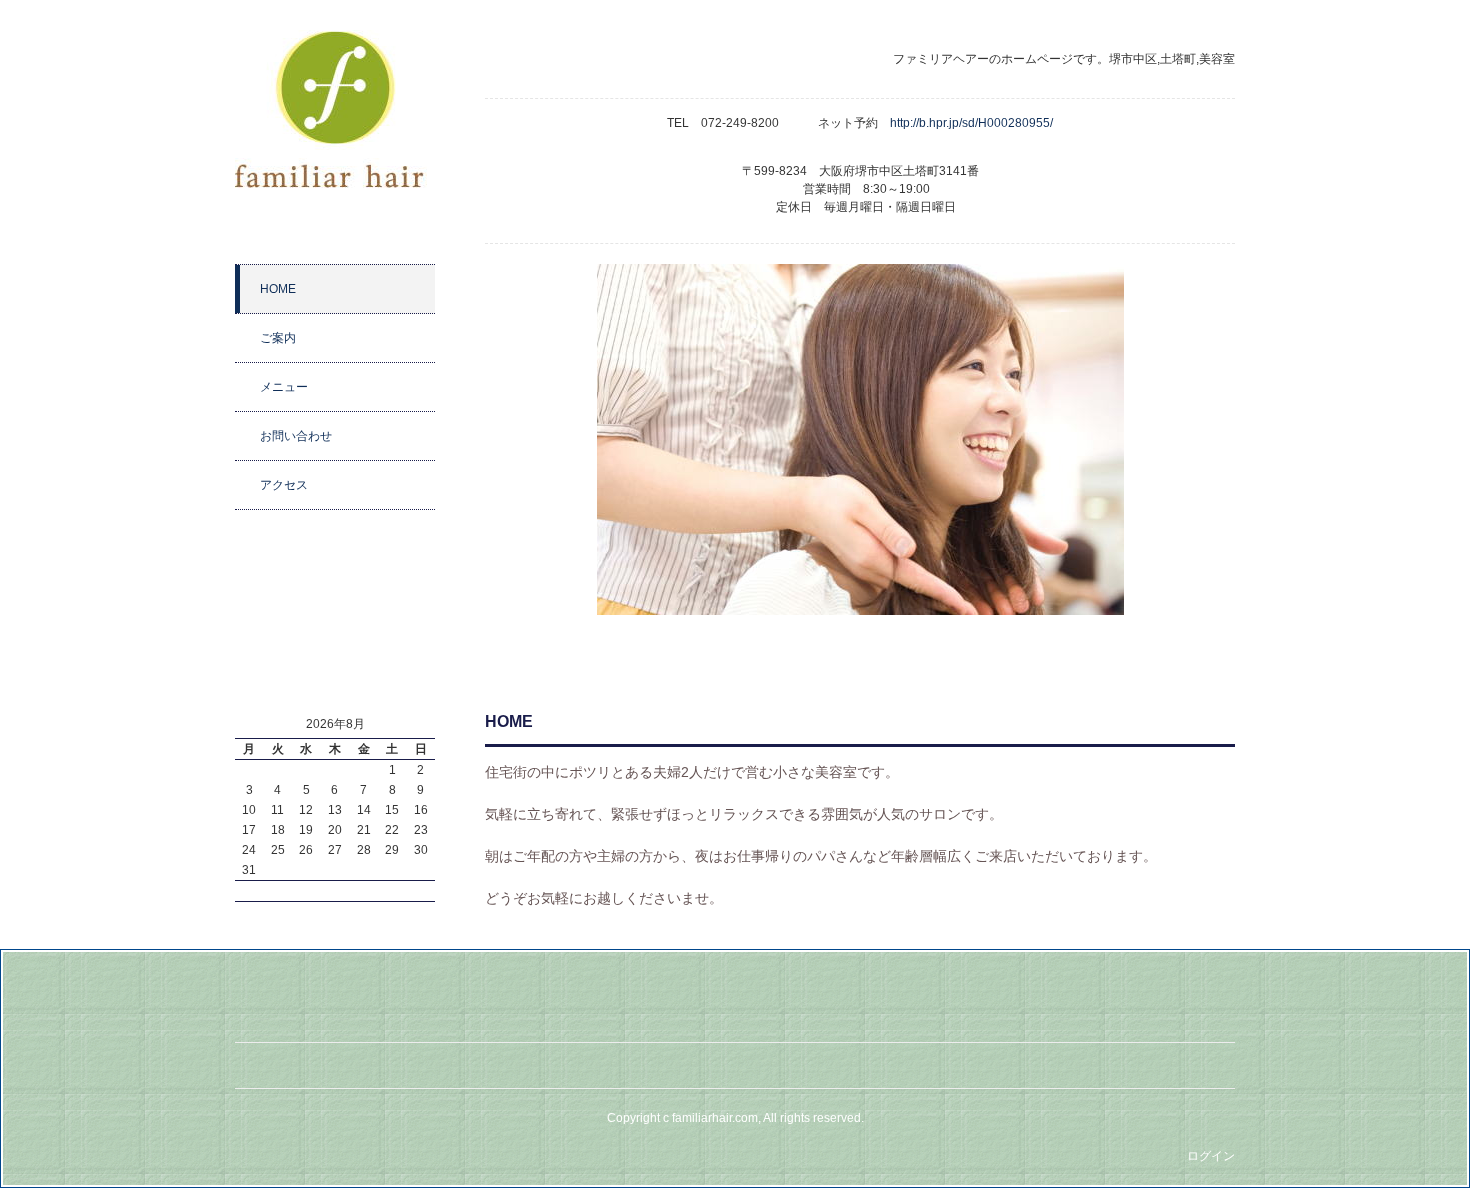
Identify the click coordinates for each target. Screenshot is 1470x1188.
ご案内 (278, 338)
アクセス (284, 485)
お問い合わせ (296, 436)
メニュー (284, 387)
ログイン (1211, 1156)
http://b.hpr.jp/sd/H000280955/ (977, 123)
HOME (278, 289)
